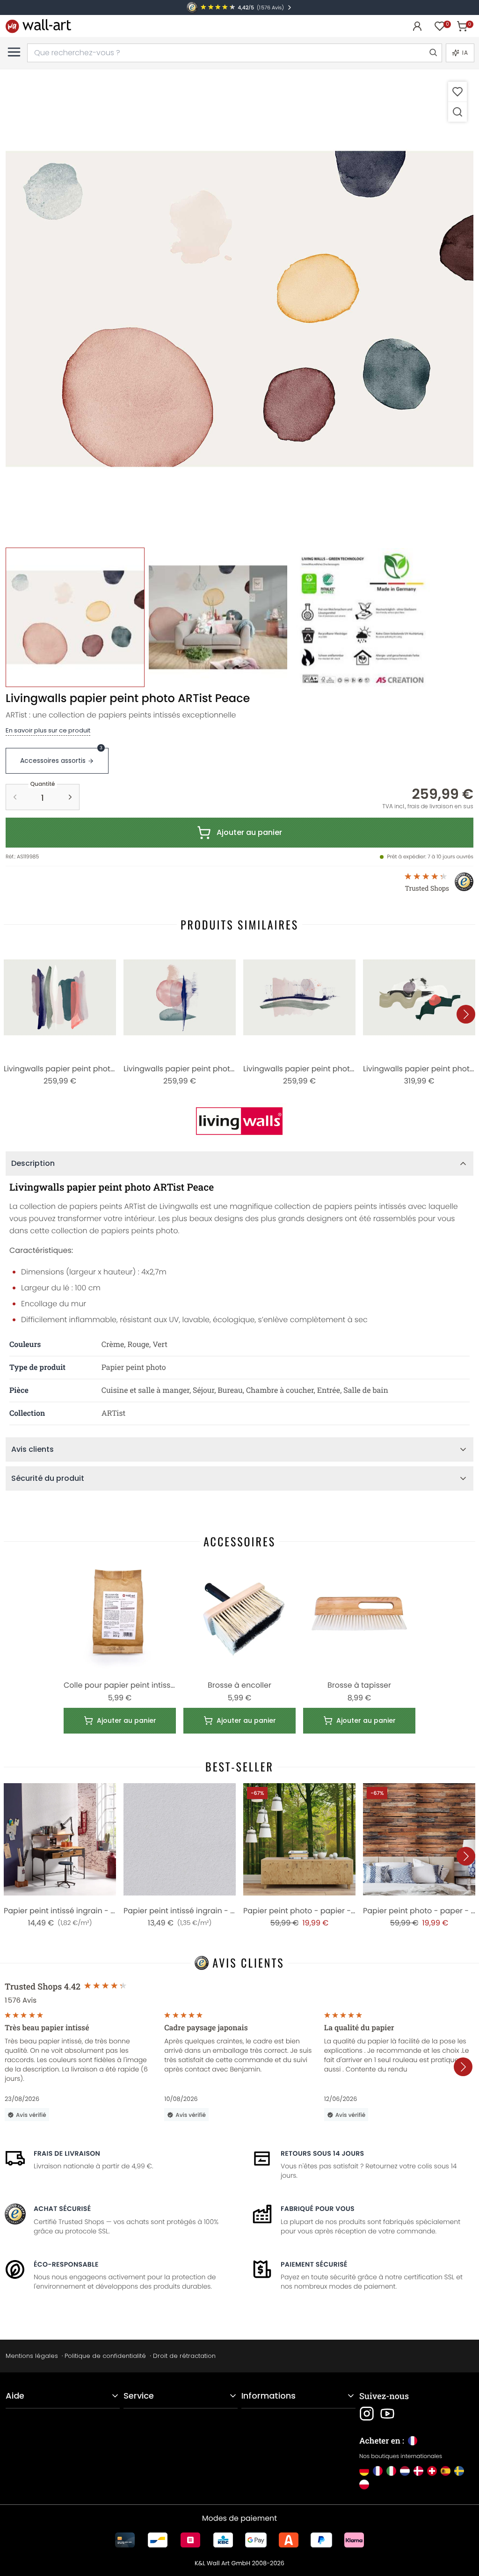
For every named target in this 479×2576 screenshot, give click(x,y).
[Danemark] (418, 2471)
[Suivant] (466, 1014)
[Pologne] (364, 2485)
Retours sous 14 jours (322, 2153)
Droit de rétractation (184, 2356)
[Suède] (459, 2471)
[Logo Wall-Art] (38, 26)
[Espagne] (446, 2471)
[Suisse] (432, 2471)
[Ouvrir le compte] (417, 26)
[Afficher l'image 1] (75, 617)
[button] (239, 309)
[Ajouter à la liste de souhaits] (457, 91)
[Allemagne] (364, 2471)
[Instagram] (367, 2414)
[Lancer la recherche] (433, 53)
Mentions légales (32, 2356)
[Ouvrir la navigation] (14, 52)
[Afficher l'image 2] (218, 617)
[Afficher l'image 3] (361, 617)
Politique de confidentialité (105, 2356)
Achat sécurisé (62, 2209)
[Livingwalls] (239, 1121)
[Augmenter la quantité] (70, 797)
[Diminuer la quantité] (15, 797)
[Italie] (391, 2471)
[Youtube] (387, 2414)
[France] (378, 2471)
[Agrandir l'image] (457, 112)
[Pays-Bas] (405, 2471)
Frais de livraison (67, 2153)
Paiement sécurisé (314, 2264)
